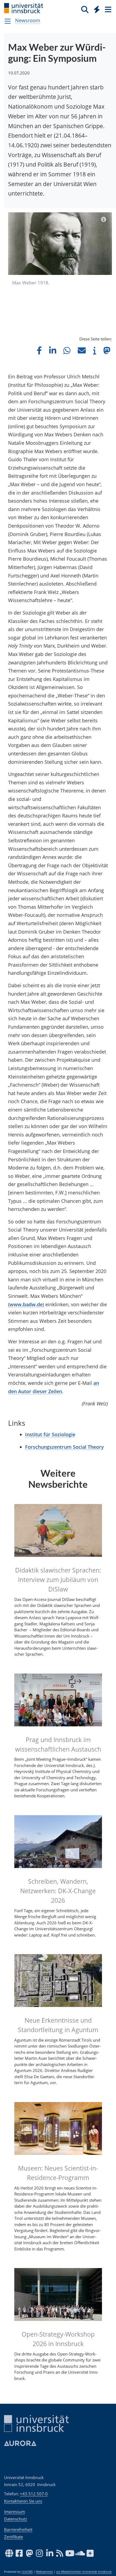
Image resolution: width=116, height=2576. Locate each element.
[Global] (95, 8)
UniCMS (27, 2572)
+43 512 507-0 (34, 2494)
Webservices (44, 2572)
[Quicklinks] (97, 9)
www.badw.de (26, 1304)
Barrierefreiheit (18, 2529)
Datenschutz (16, 2519)
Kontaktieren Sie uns (23, 2501)
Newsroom (28, 20)
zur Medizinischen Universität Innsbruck (84, 2572)
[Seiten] (108, 9)
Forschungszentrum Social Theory (64, 1447)
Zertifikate (13, 2537)
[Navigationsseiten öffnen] (8, 21)
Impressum (15, 2512)
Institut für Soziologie (50, 1434)
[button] (39, 350)
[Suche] (85, 9)
